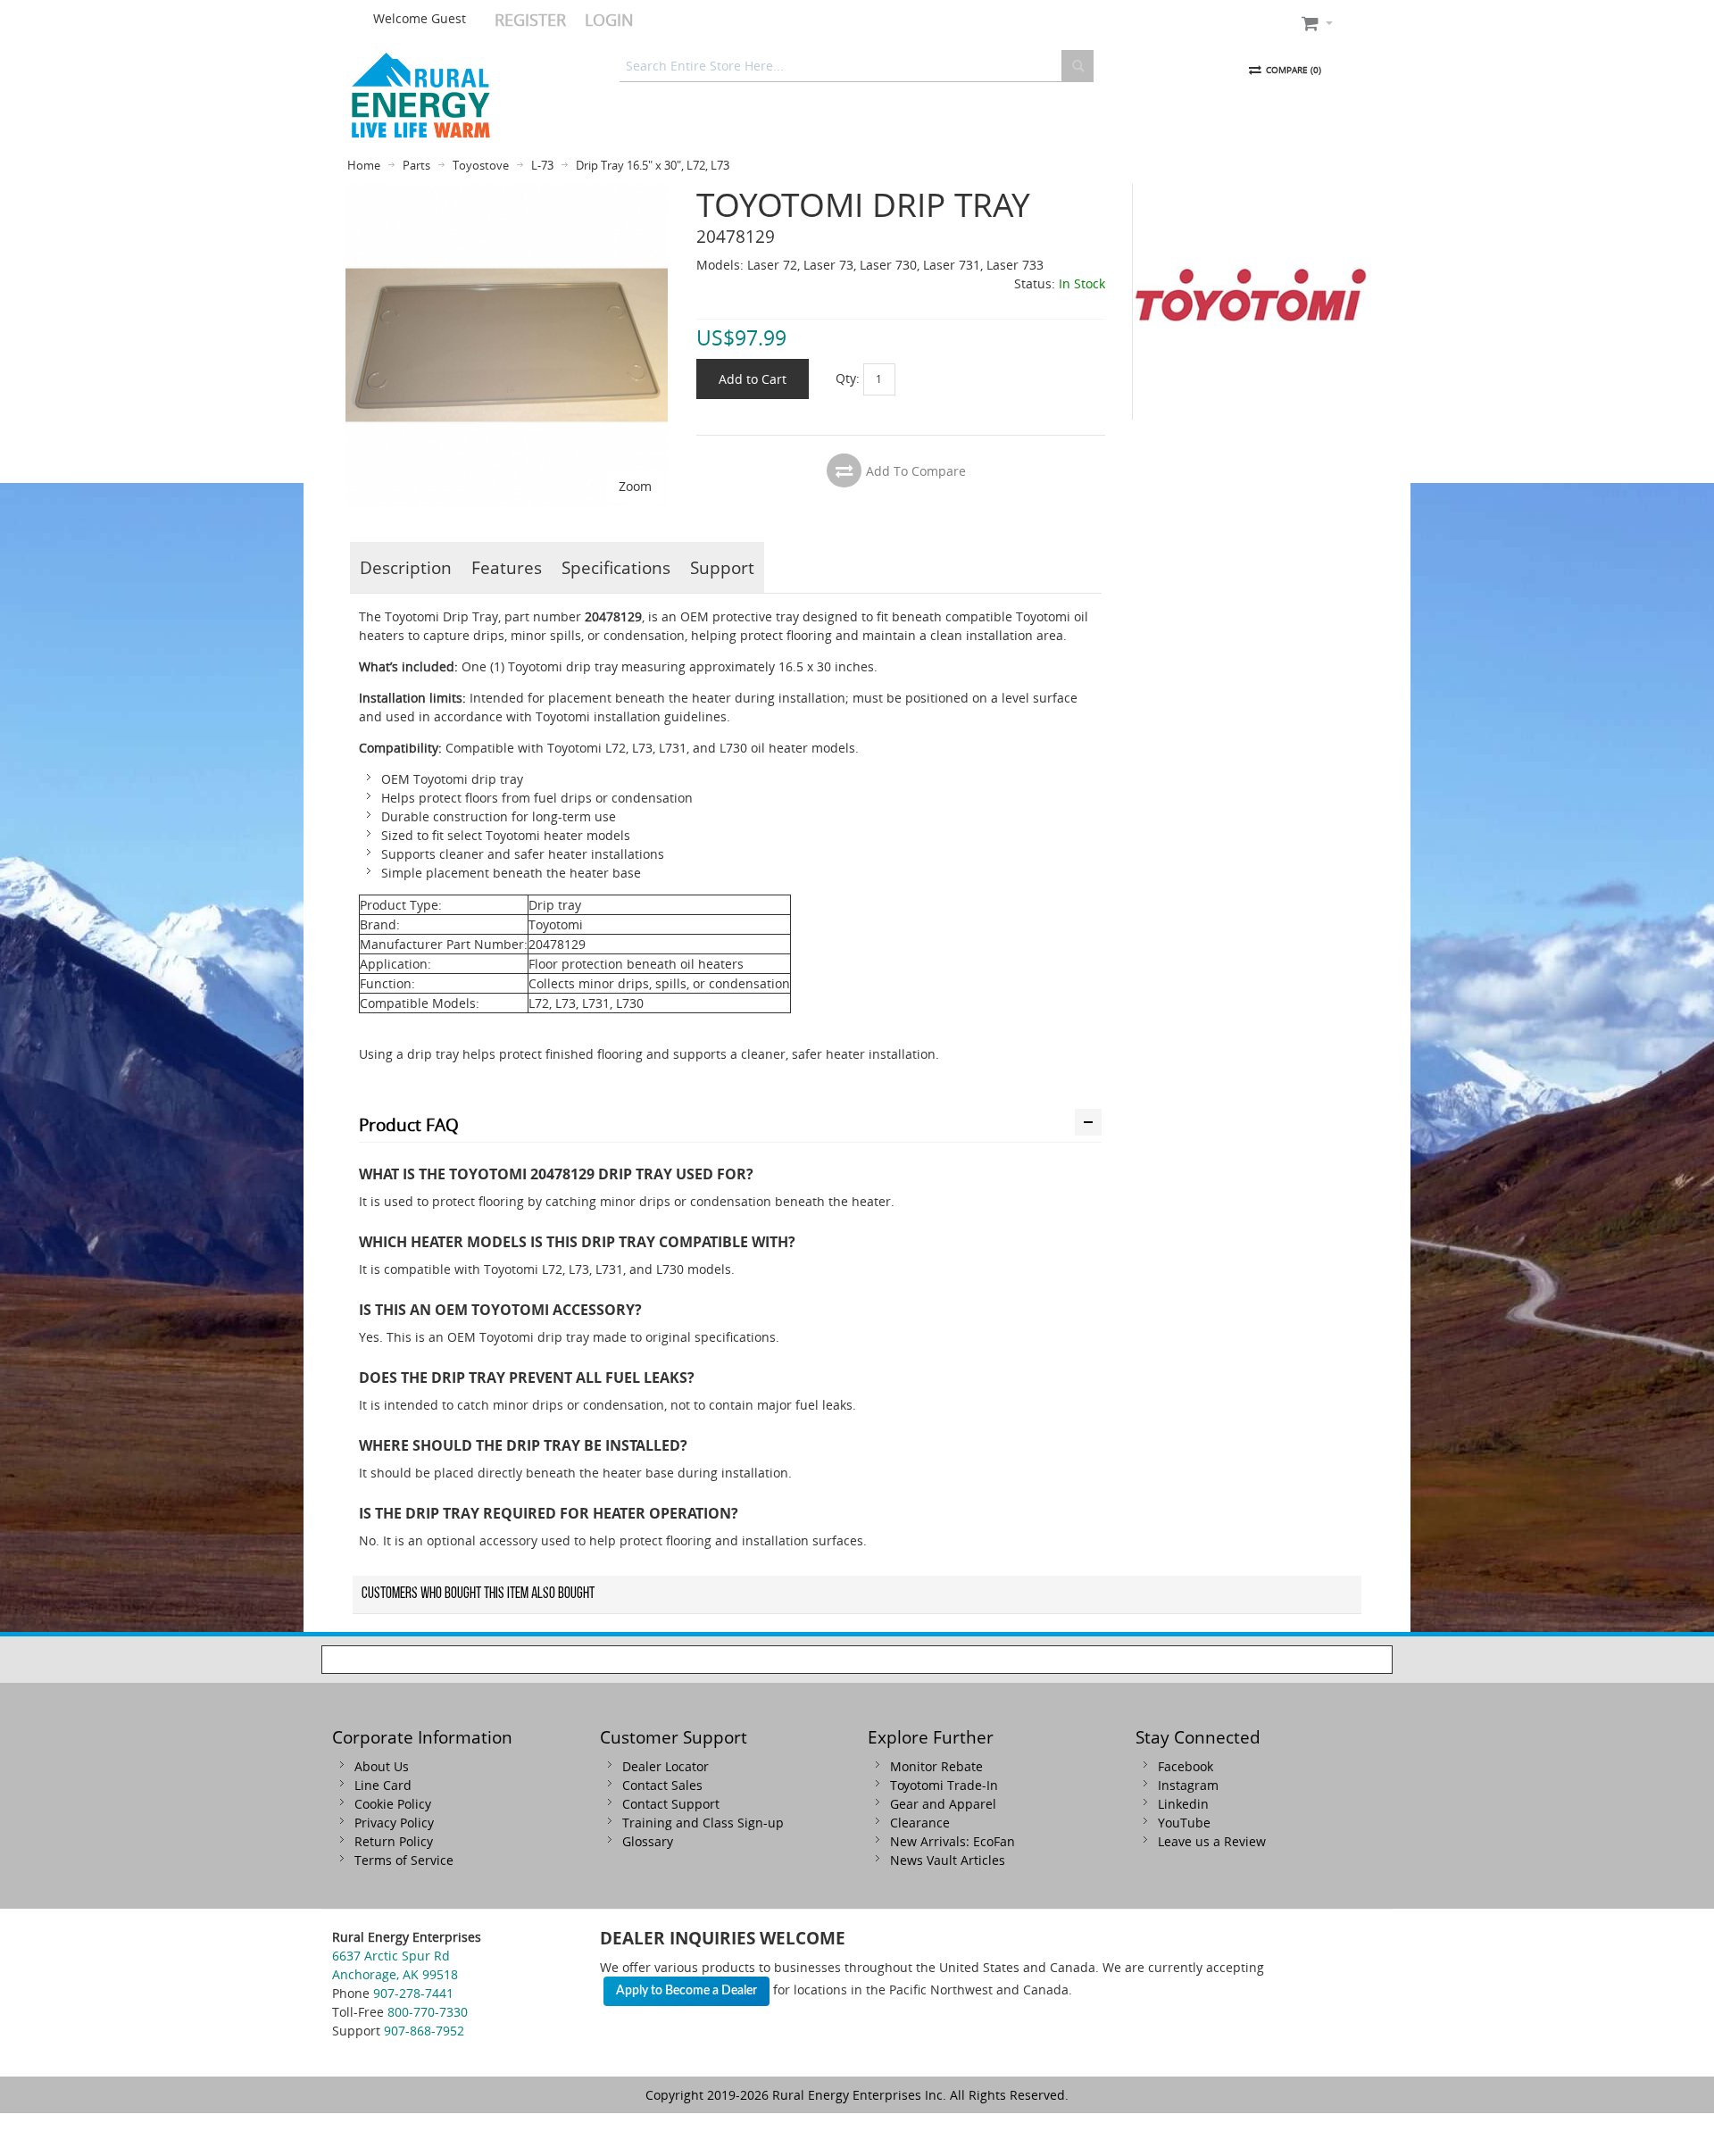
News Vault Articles (948, 1860)
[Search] (1077, 66)
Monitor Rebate (936, 1766)
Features (507, 567)
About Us (382, 1766)
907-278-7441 (413, 1993)
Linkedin (1183, 1804)
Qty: (848, 378)
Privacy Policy (394, 1823)
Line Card (383, 1785)
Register (530, 20)
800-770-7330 (428, 2012)
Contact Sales (662, 1785)
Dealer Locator (666, 1766)
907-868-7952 (424, 2031)
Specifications (616, 567)
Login (609, 20)
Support (722, 567)
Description (406, 567)
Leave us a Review (1212, 1841)
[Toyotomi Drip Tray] (507, 193)
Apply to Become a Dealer (686, 1991)
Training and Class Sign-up (703, 1823)
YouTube (1184, 1823)
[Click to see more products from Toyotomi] (1251, 302)
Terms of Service (404, 1860)
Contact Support (671, 1804)
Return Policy (394, 1841)
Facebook (1186, 1766)
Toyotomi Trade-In (944, 1785)
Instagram (1188, 1785)
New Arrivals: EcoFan (953, 1841)
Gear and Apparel (943, 1804)
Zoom (635, 486)
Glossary (648, 1841)
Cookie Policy (393, 1804)
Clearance (920, 1823)
